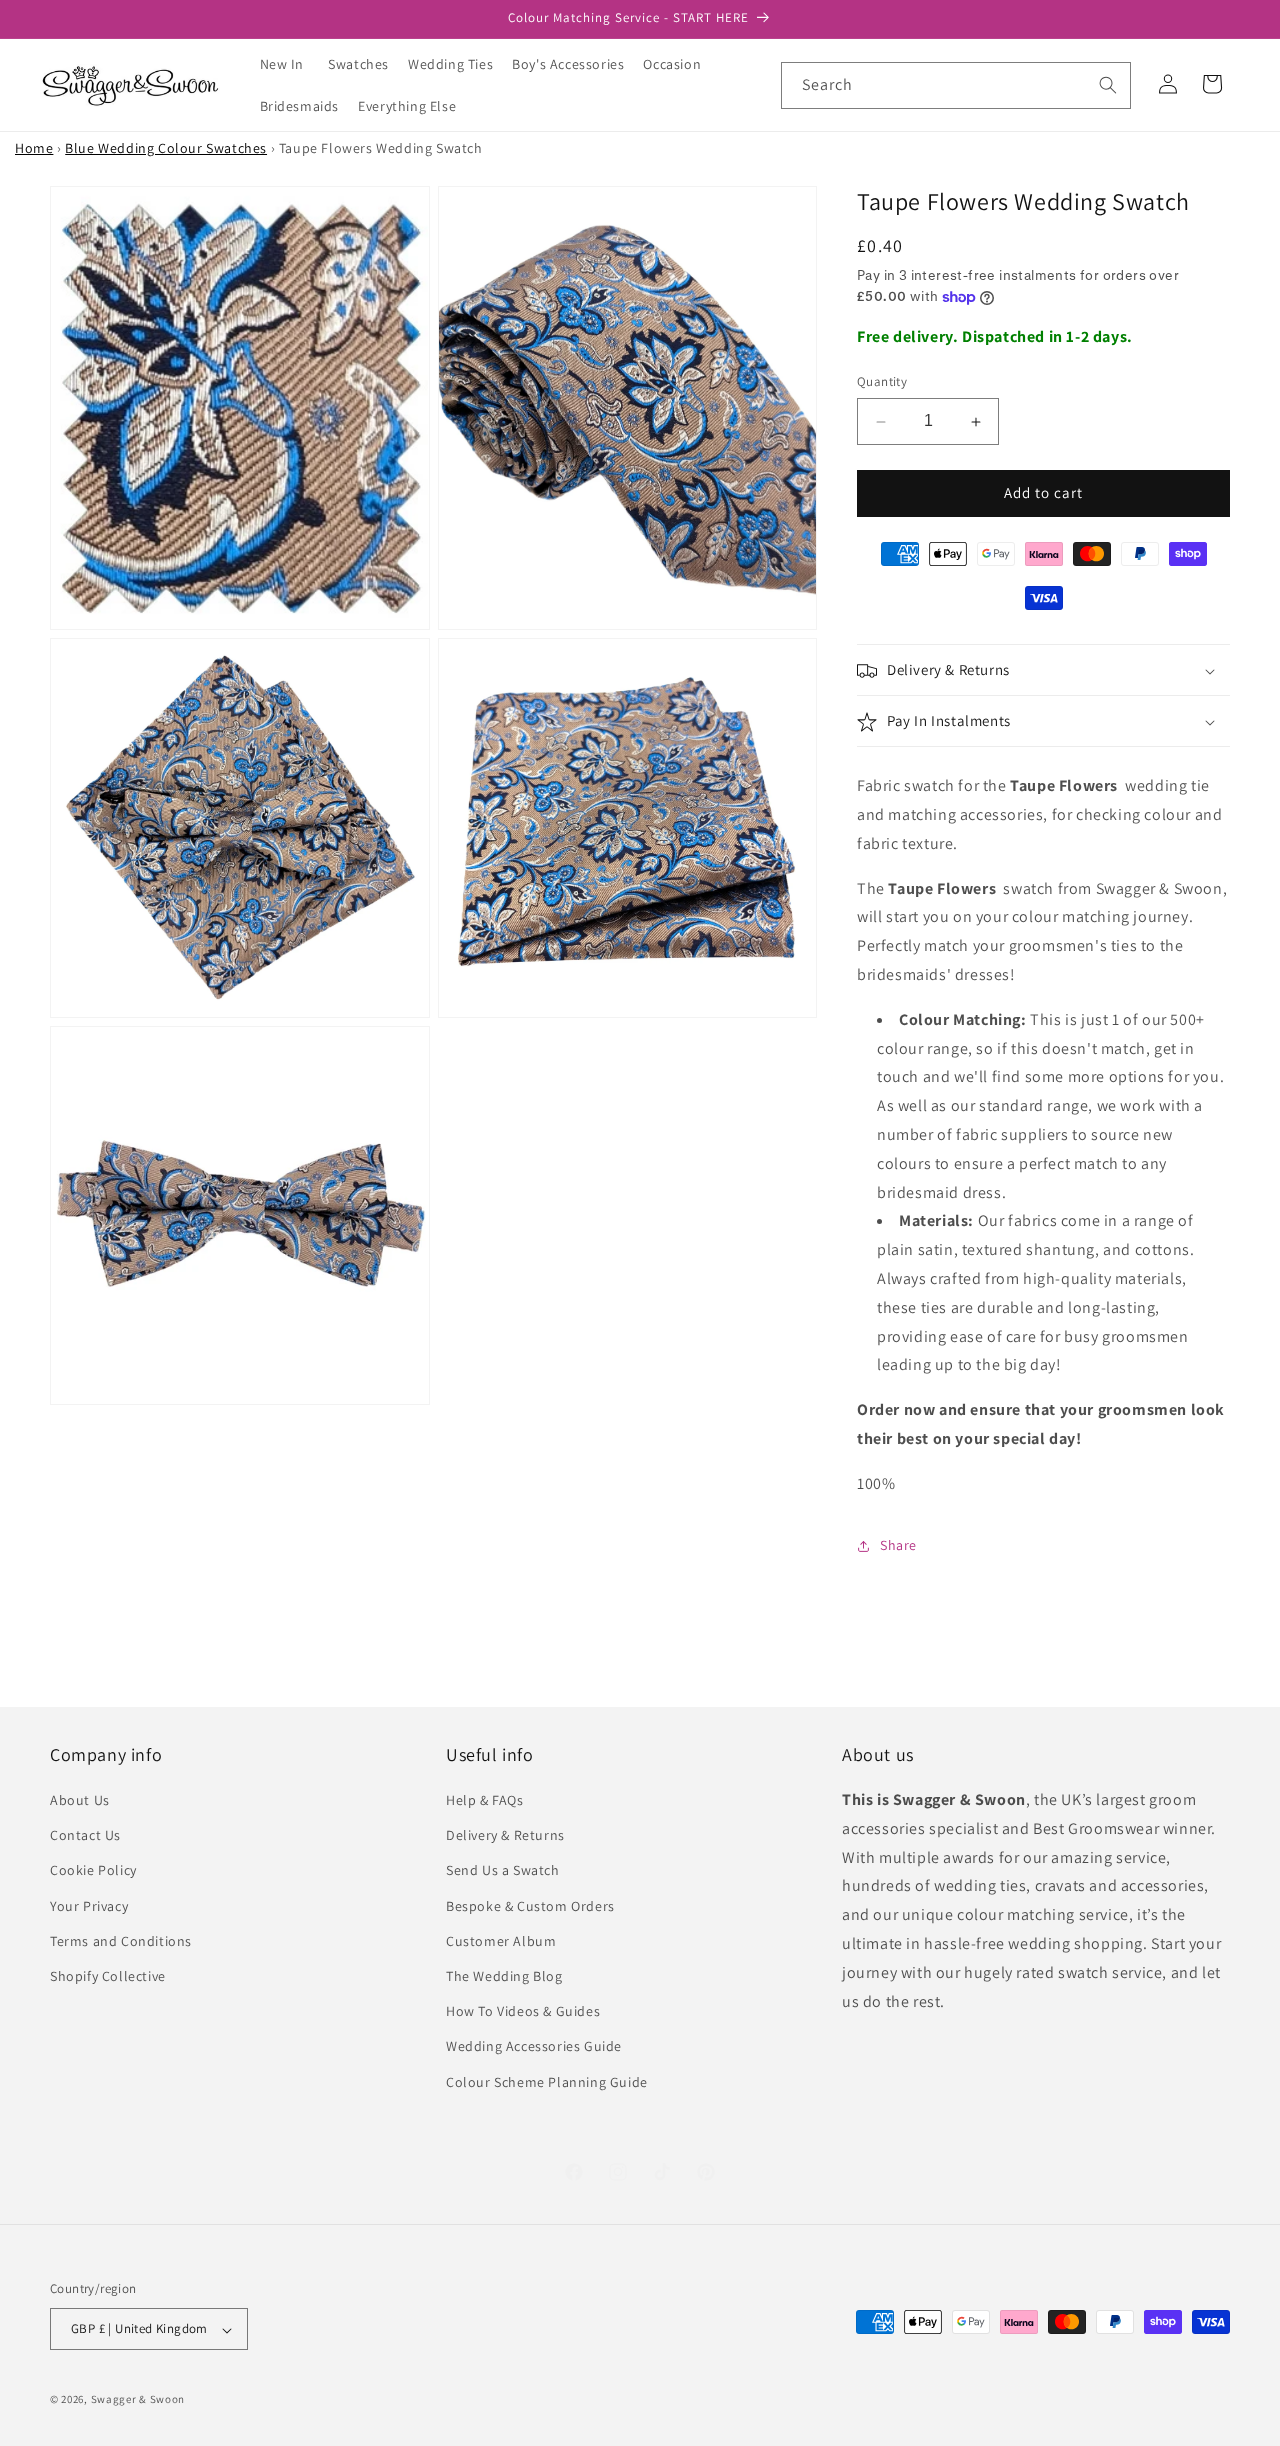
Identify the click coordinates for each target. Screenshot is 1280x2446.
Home (34, 148)
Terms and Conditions (121, 1941)
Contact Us (85, 1836)
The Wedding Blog (504, 1976)
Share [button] (898, 1545)
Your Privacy (89, 1906)
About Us (80, 1800)
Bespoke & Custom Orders (530, 1906)
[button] (366, 64)
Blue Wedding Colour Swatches (166, 148)
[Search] (1108, 85)
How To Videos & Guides (523, 2012)
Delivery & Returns (505, 1836)
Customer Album (501, 1941)
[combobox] (956, 85)
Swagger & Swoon (138, 2400)
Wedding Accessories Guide (534, 2047)
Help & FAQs (485, 1800)
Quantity (882, 382)
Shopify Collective (108, 1976)
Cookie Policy (93, 1871)
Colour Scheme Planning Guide (547, 2082)
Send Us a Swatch (503, 1871)
